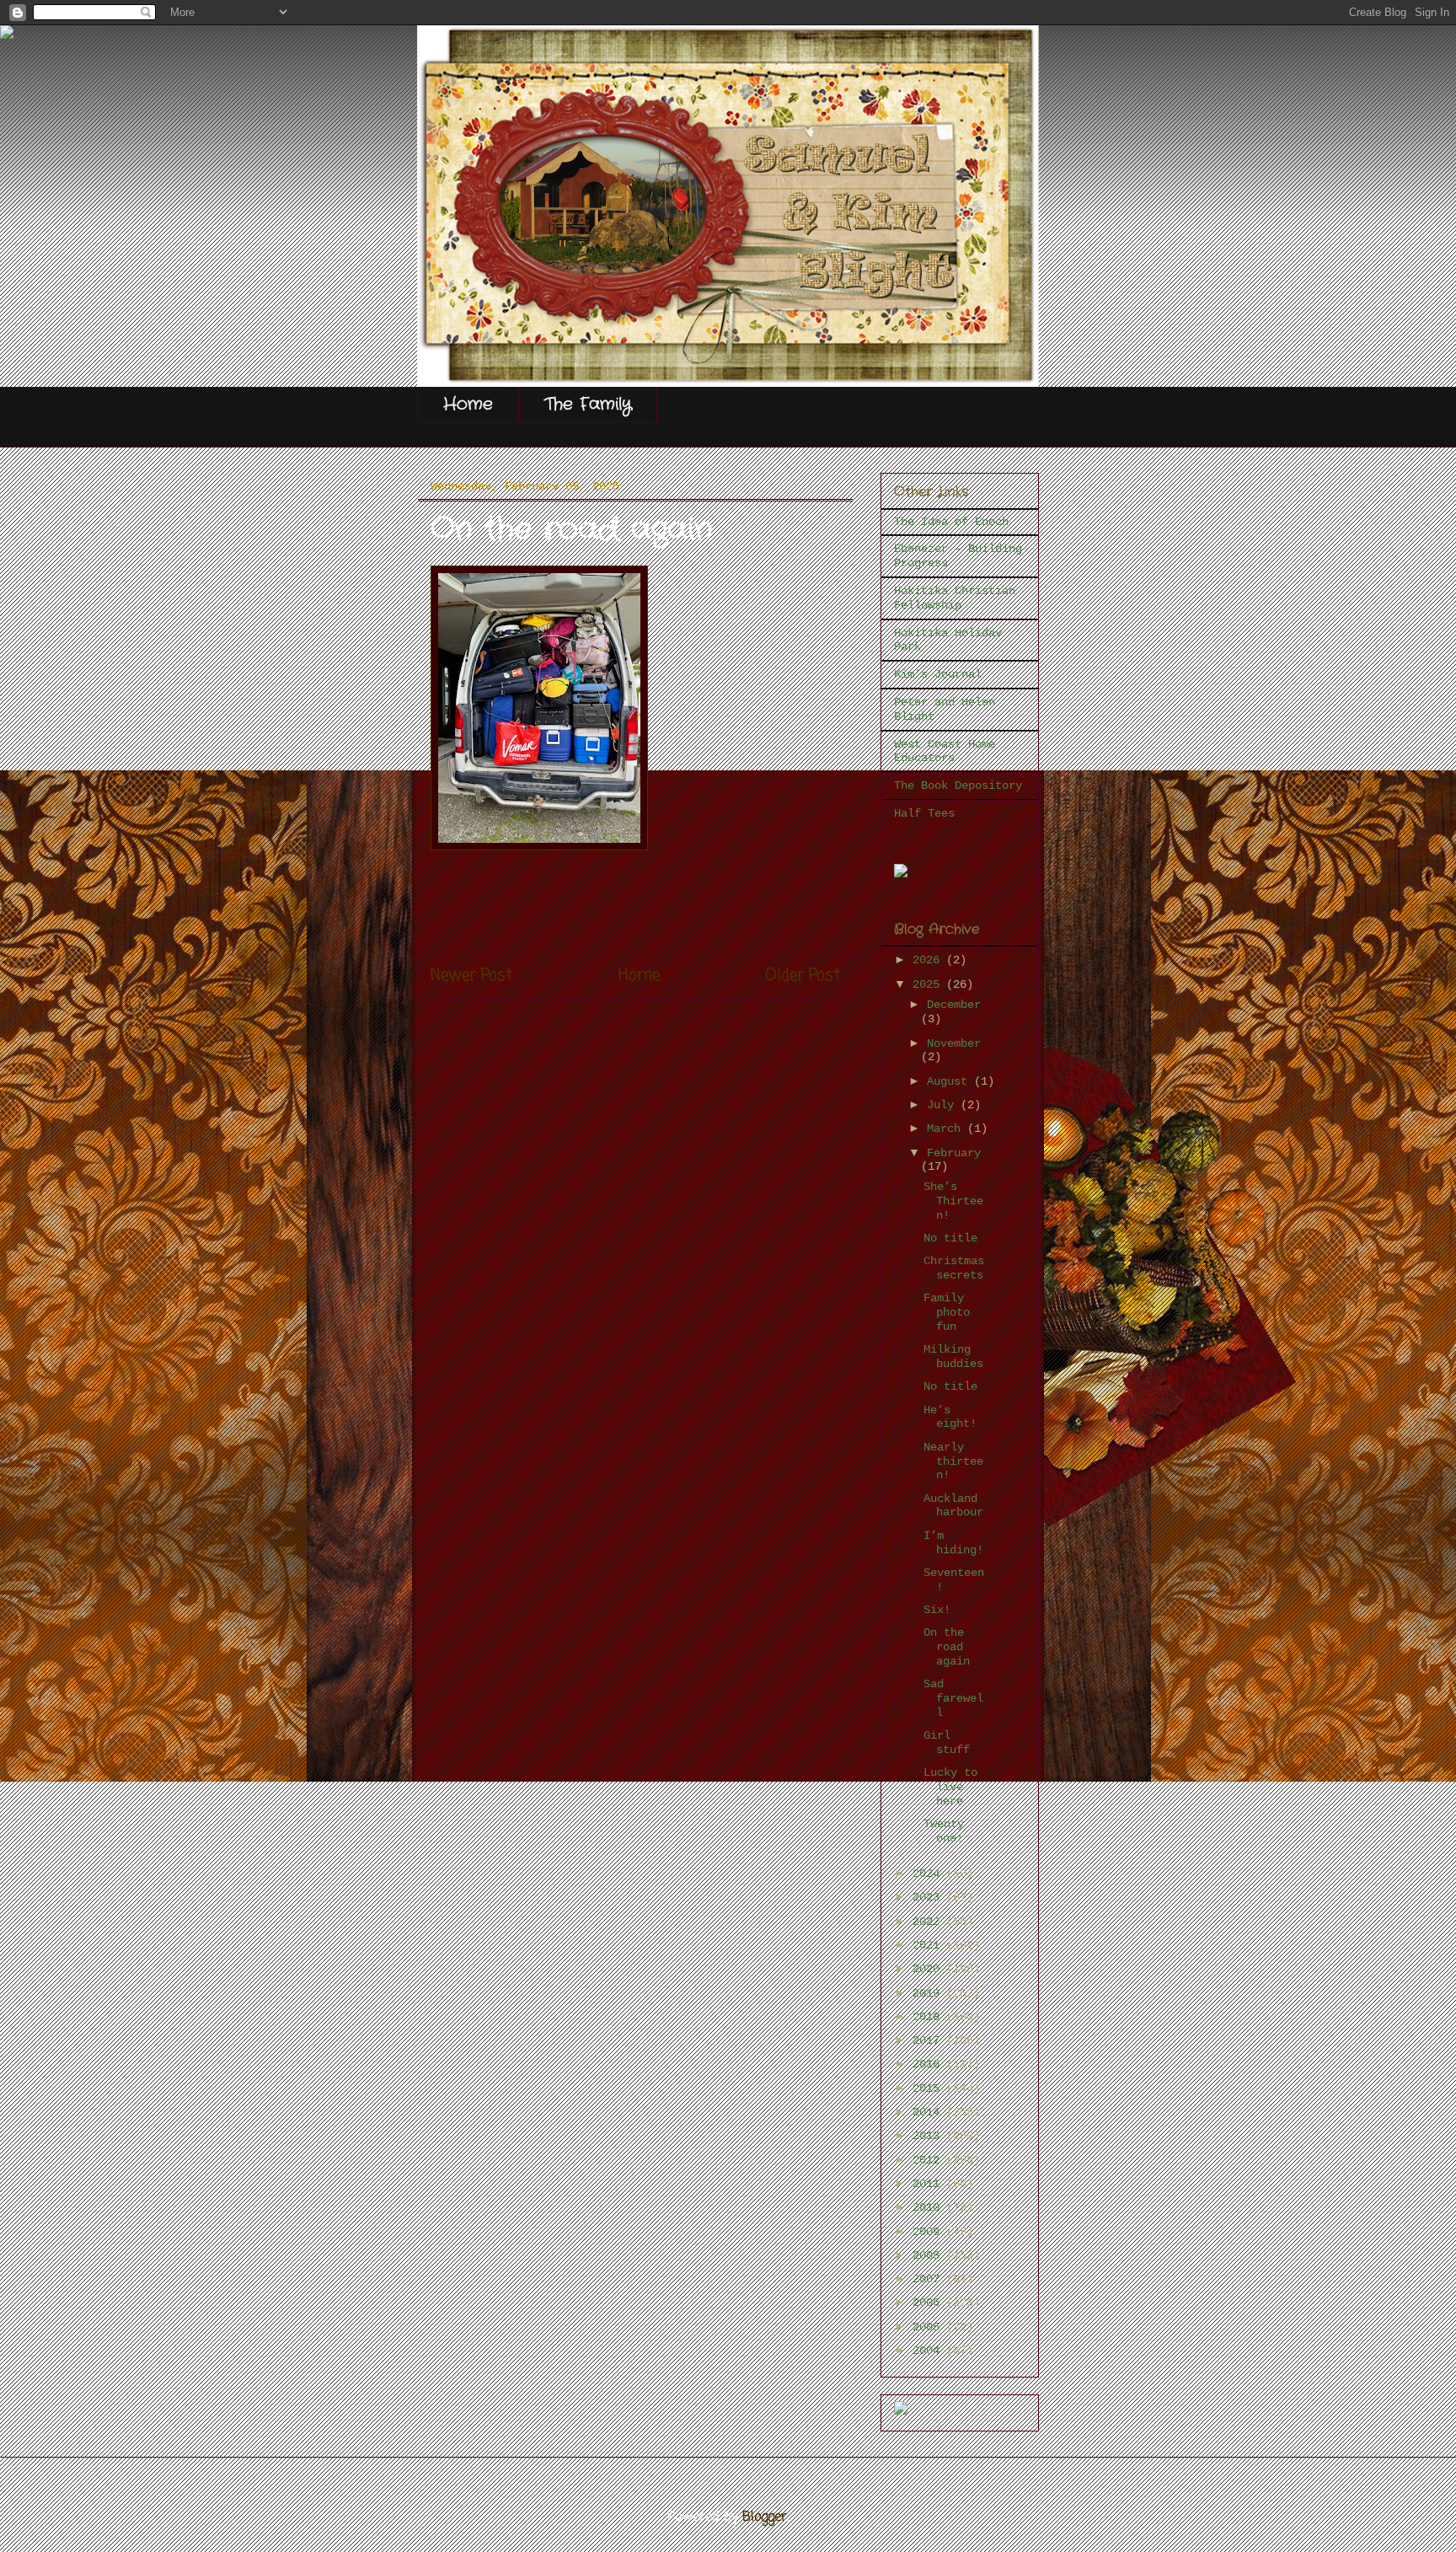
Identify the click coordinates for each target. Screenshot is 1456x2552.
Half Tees (924, 813)
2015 (929, 2088)
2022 (929, 1922)
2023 (929, 1897)
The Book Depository (958, 785)
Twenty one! (944, 1831)
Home (468, 404)
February (954, 1153)
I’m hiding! (953, 1543)
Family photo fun (947, 1312)
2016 (929, 2064)
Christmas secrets (954, 1268)
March (947, 1129)
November (954, 1043)
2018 (929, 2017)
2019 (929, 1993)
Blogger (765, 2517)
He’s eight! (950, 1417)
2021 (929, 1945)
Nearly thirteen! (953, 1461)
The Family (588, 404)
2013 (929, 2136)
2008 (929, 2255)
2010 (929, 2207)
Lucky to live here (950, 1787)
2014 (929, 2112)
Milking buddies (953, 1356)
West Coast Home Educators (945, 751)
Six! (937, 1610)
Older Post (803, 976)
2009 (929, 2232)
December (954, 1005)
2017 (929, 2040)
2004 (929, 2351)
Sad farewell (953, 1698)
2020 (929, 1969)
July (944, 1105)
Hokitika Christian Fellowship (955, 598)
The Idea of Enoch (951, 522)
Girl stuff (947, 1742)
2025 (929, 984)
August (950, 1081)
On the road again (947, 1647)
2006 (929, 2303)
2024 (929, 1874)
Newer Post (471, 976)
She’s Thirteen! (953, 1201)
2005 (929, 2327)
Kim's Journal (938, 674)
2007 (929, 2279)
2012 (929, 2160)
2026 (929, 960)
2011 (929, 2184)
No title (950, 1238)
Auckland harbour (953, 1506)
